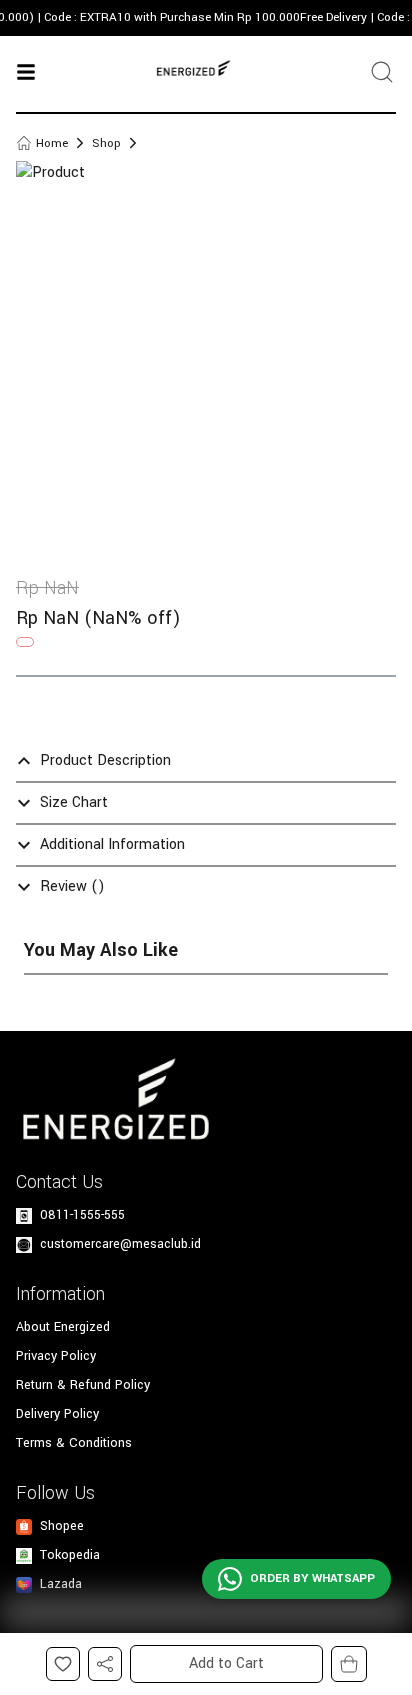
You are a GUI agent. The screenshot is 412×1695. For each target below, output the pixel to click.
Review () (72, 886)
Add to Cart (226, 1663)
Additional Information (112, 844)
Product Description (105, 760)
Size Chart (74, 802)
